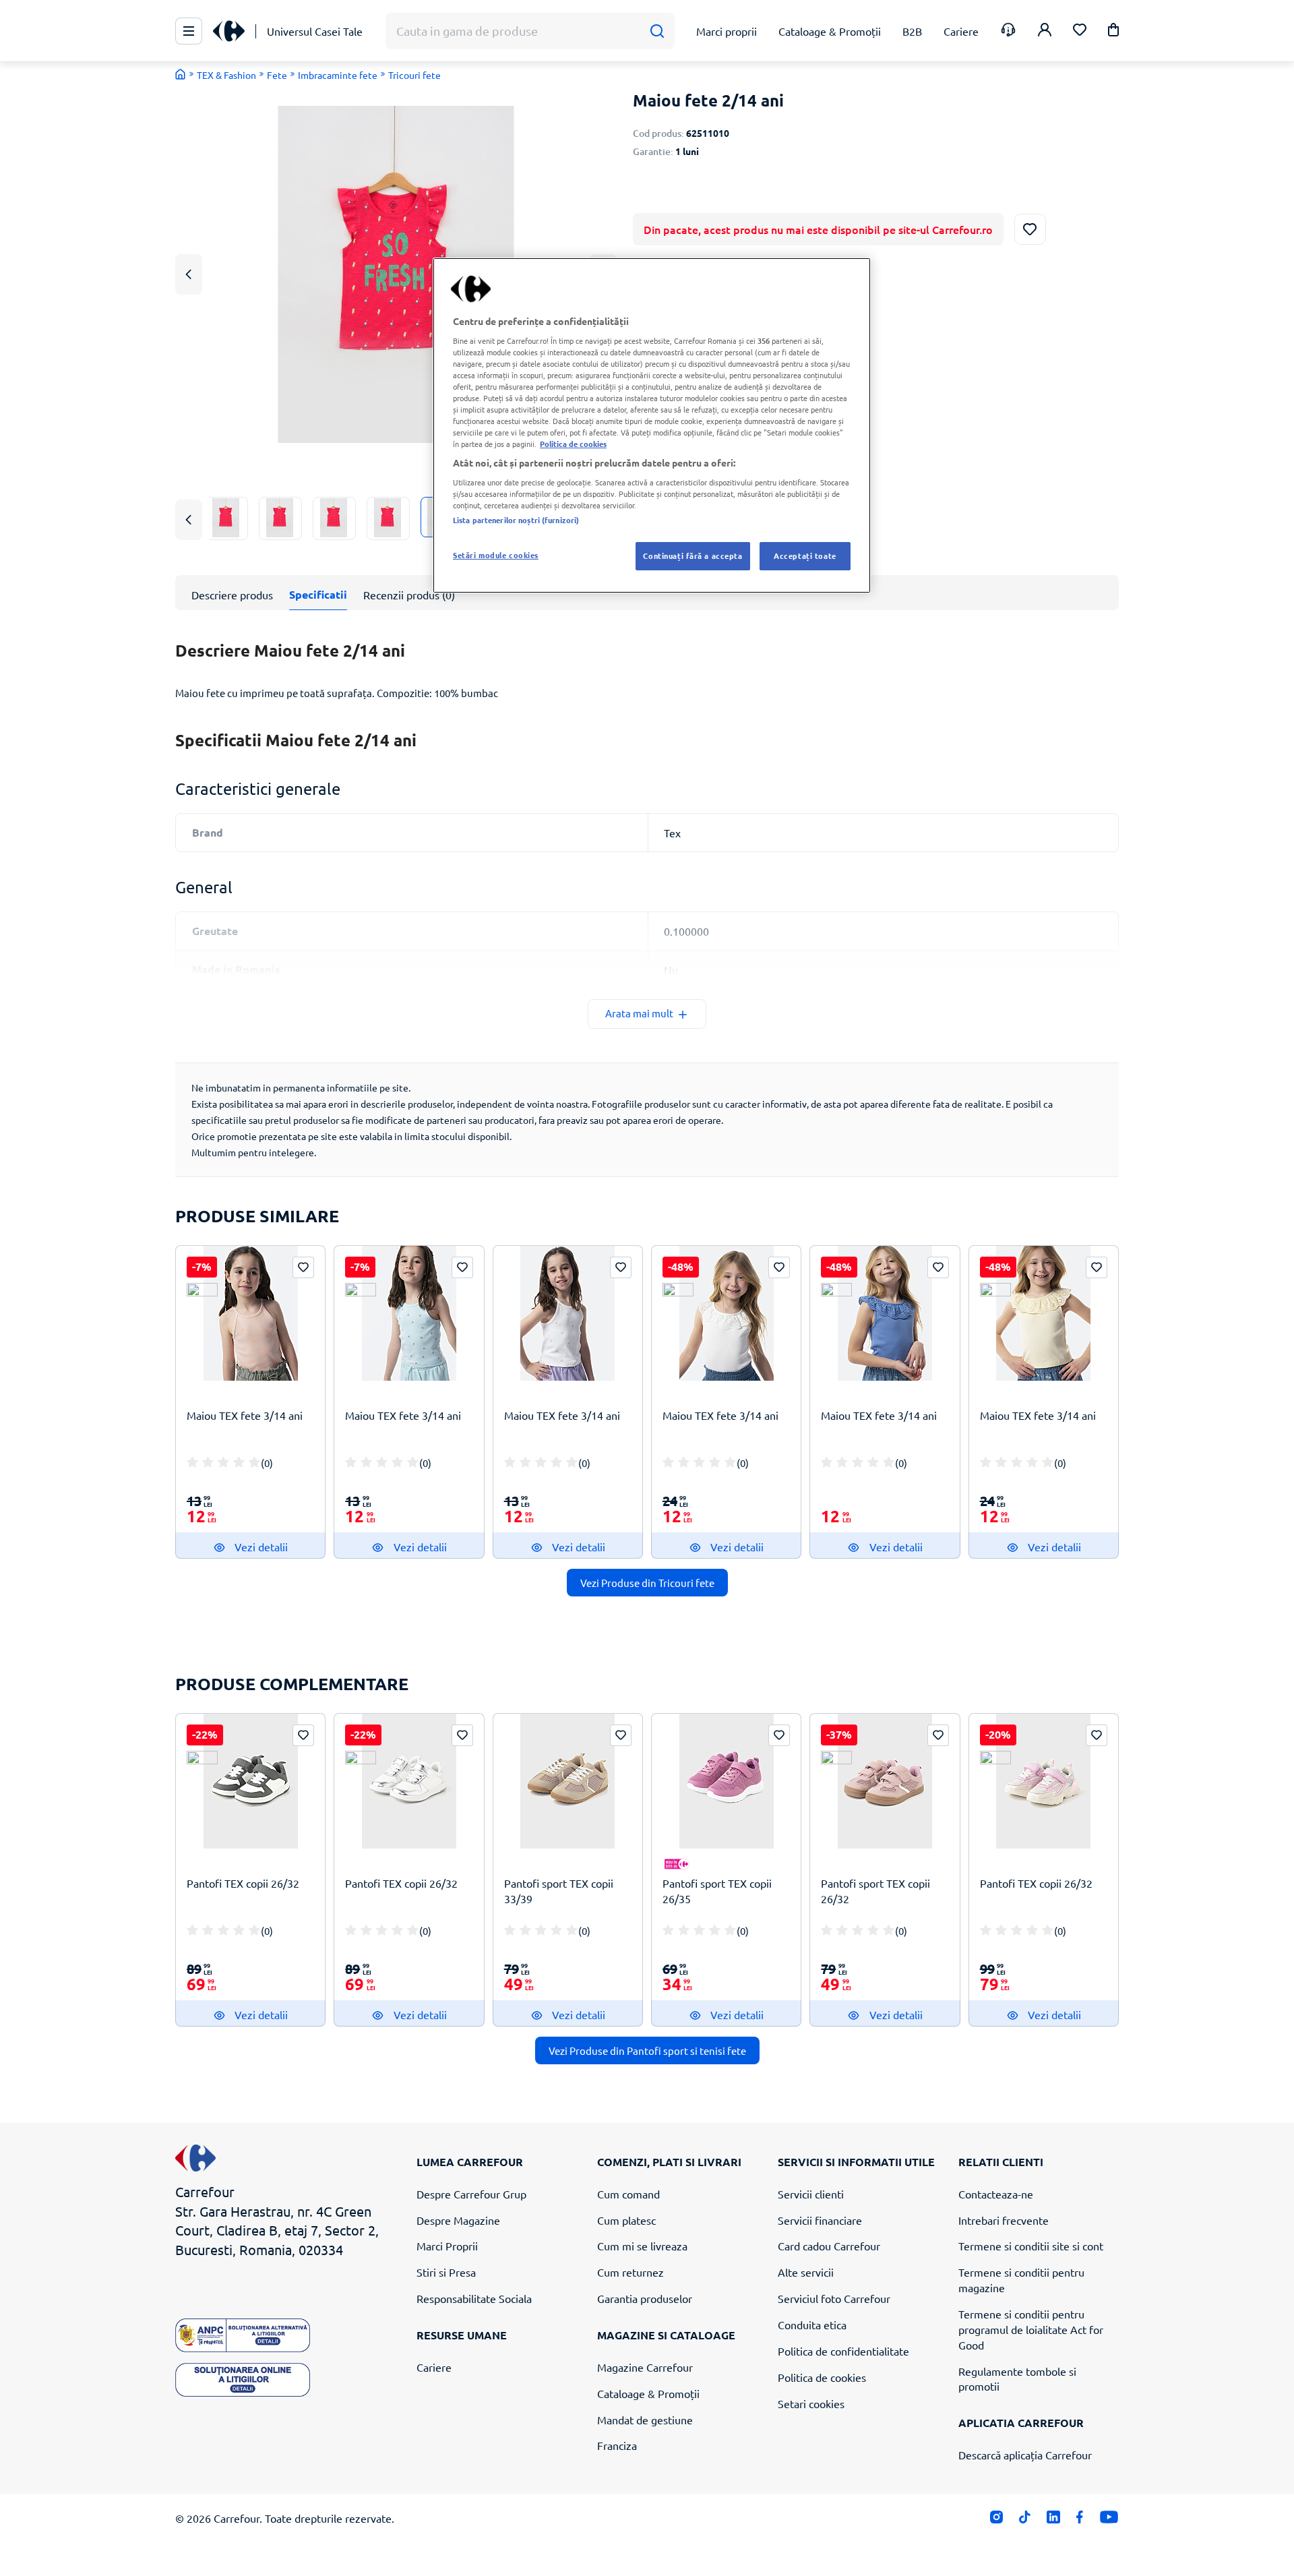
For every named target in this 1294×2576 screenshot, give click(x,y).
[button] (1113, 32)
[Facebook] (1080, 2520)
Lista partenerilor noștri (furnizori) (516, 520)
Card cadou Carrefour (829, 2246)
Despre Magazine (458, 2220)
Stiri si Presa (446, 2272)
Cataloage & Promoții (648, 2393)
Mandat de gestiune (645, 2420)
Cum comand (628, 2194)
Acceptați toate (805, 556)
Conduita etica (812, 2325)
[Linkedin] (1053, 2520)
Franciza (617, 2445)
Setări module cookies (496, 555)
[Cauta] (657, 31)
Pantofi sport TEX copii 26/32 (875, 1891)
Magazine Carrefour (645, 2367)
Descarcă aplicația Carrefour (1025, 2455)
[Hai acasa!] (181, 74)
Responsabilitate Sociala (474, 2298)
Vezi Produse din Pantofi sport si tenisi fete (647, 2050)
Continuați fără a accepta (692, 556)
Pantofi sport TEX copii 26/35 (717, 1891)
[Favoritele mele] (1080, 31)
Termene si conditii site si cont (1031, 2246)
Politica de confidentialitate (843, 2351)
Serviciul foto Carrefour (834, 2298)
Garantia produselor (645, 2298)
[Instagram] (996, 2520)
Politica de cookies (822, 2377)
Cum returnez (630, 2272)
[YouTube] (1109, 2520)
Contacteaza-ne (996, 2194)
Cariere (434, 2367)
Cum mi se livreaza (642, 2246)
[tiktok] (1025, 2520)
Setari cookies (811, 2403)
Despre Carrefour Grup (471, 2194)
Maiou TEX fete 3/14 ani (245, 1415)
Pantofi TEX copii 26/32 (243, 1883)
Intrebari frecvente (1004, 2220)
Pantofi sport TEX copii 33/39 (559, 1891)
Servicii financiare (820, 2220)
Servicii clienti (811, 2194)
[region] (652, 425)
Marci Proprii (447, 2246)
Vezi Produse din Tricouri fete (647, 1583)
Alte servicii (806, 2272)
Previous (189, 274)
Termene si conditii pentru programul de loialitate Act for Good (1031, 2329)
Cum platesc (626, 2220)
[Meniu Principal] (189, 31)
